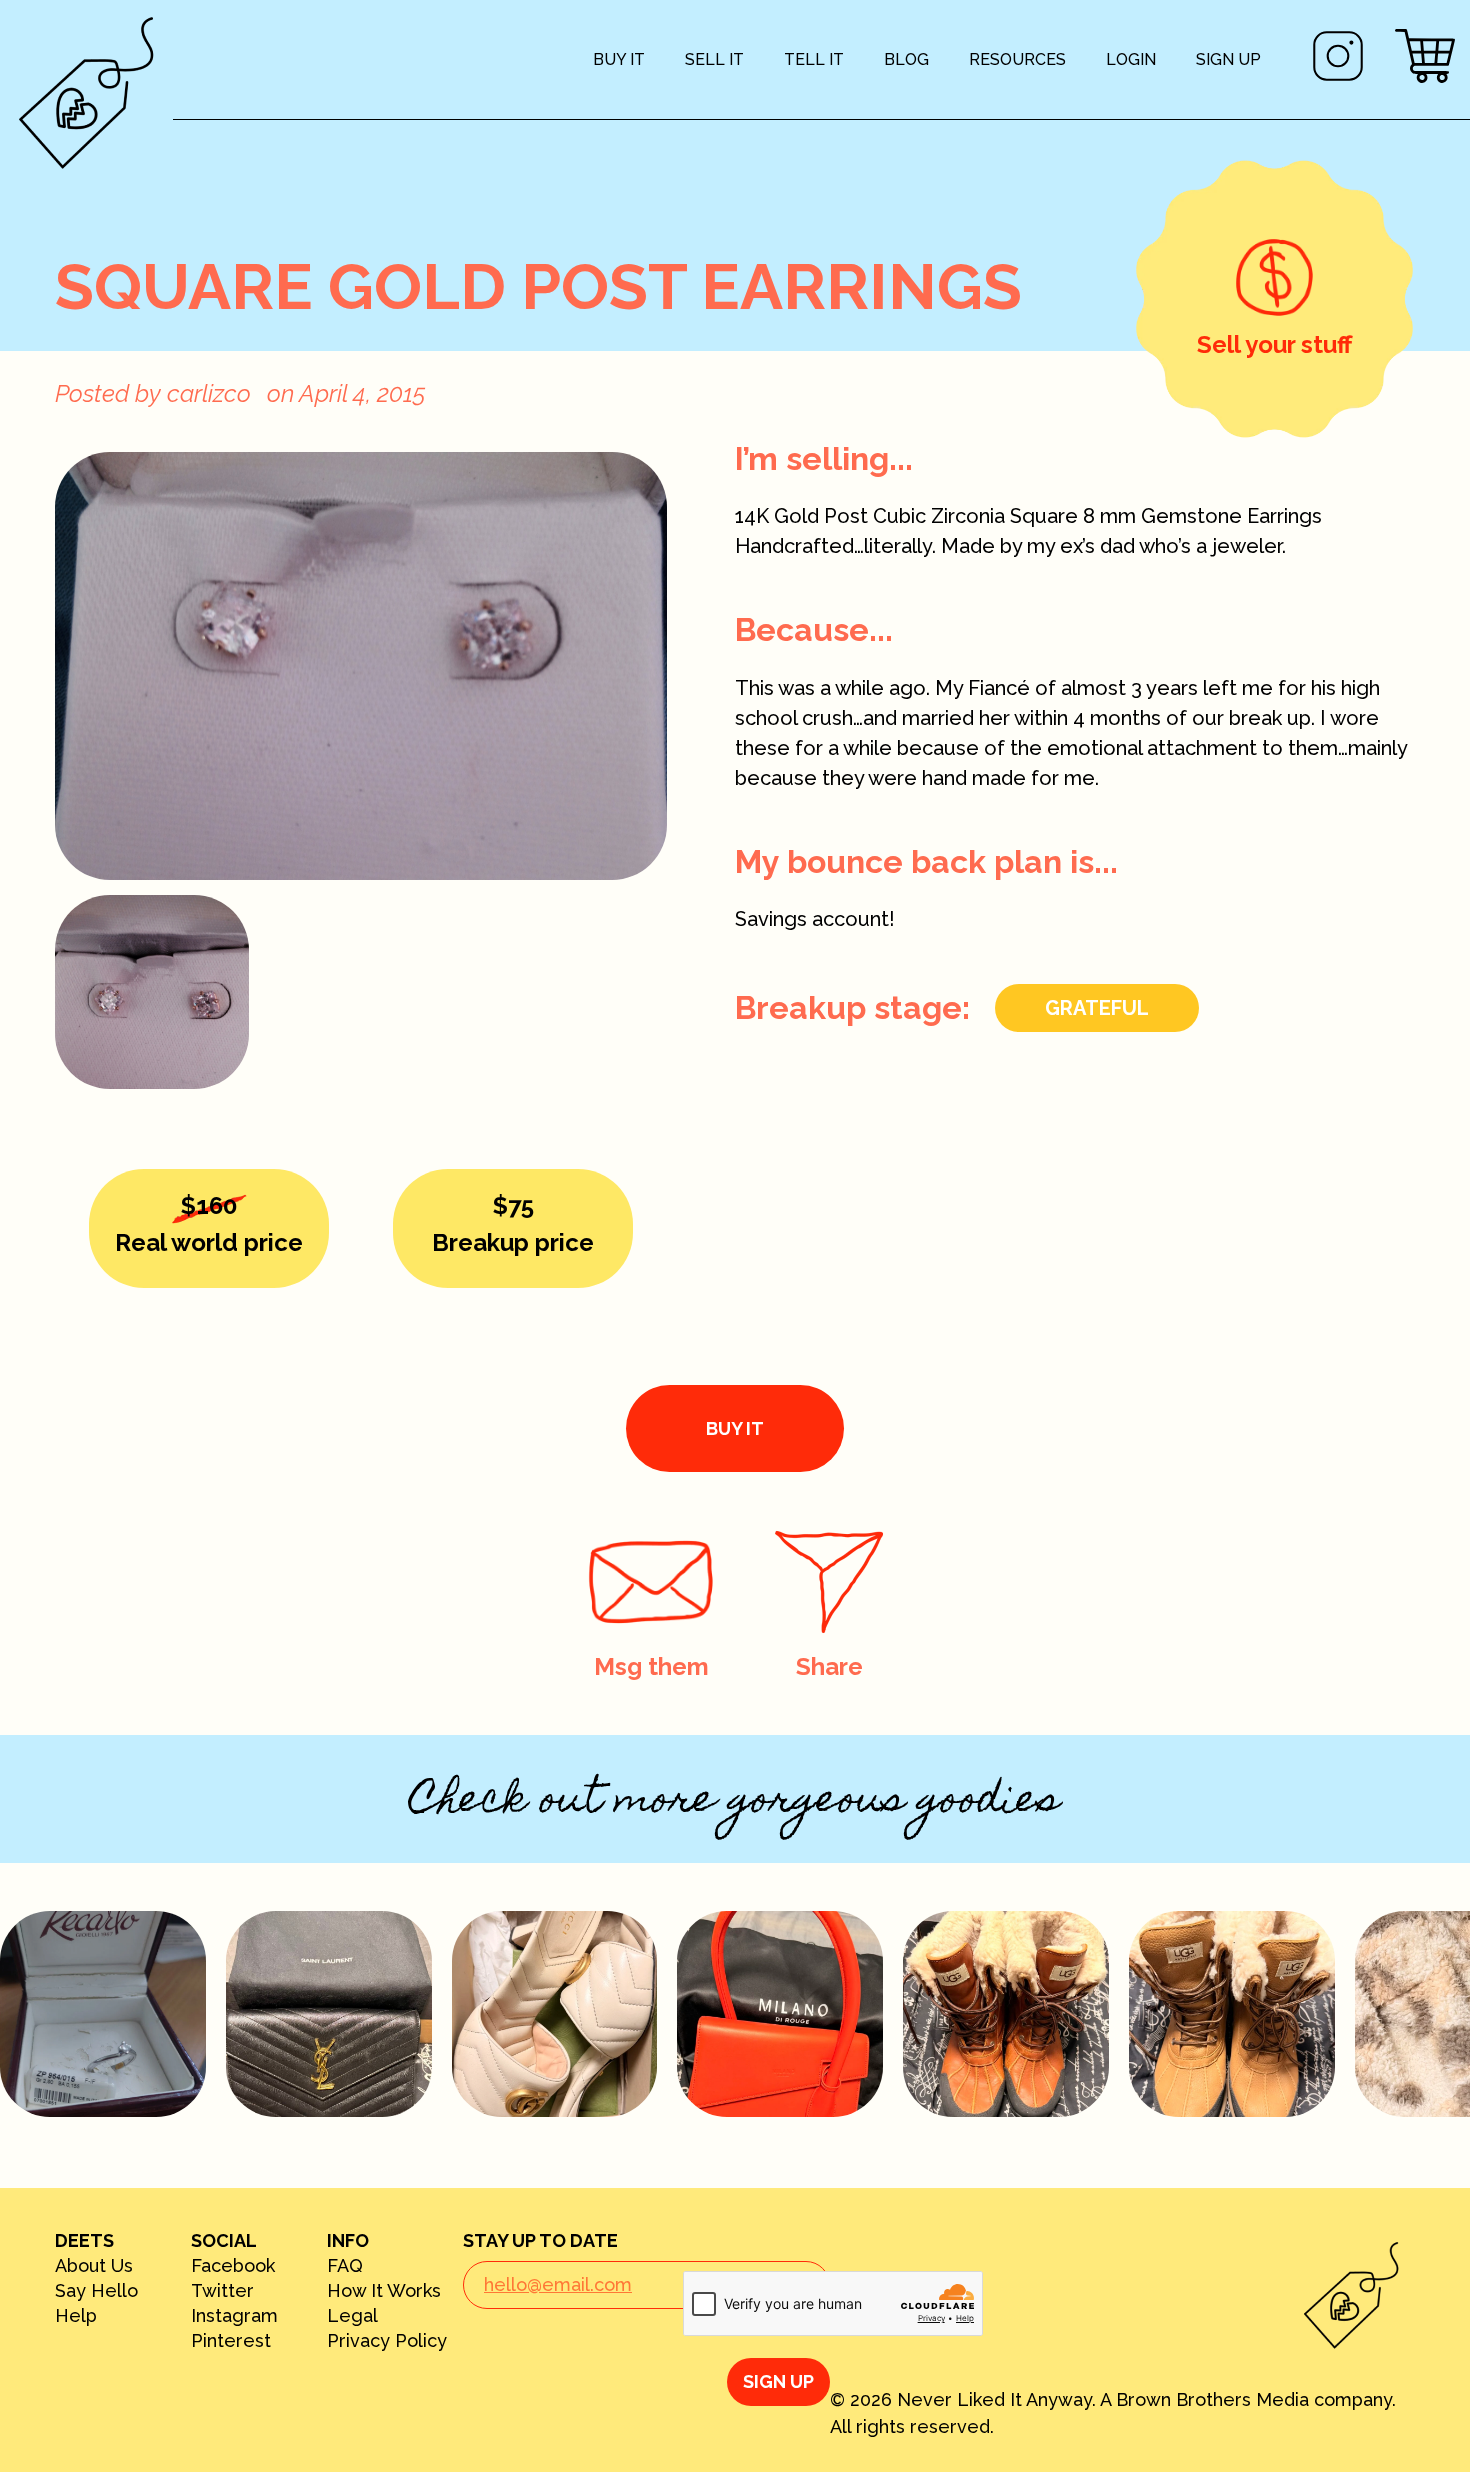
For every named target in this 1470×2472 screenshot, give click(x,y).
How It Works (384, 2291)
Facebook (233, 2266)
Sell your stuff (1274, 344)
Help (76, 2316)
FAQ (345, 2266)
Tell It (814, 59)
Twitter (222, 2291)
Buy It (619, 59)
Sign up (1228, 59)
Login (1131, 59)
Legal (352, 2316)
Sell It (714, 59)
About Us (94, 2266)
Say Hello (96, 2291)
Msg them (651, 1666)
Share (829, 1666)
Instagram (234, 2316)
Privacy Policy (387, 2341)
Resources (1017, 59)
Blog (906, 59)
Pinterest (231, 2341)
